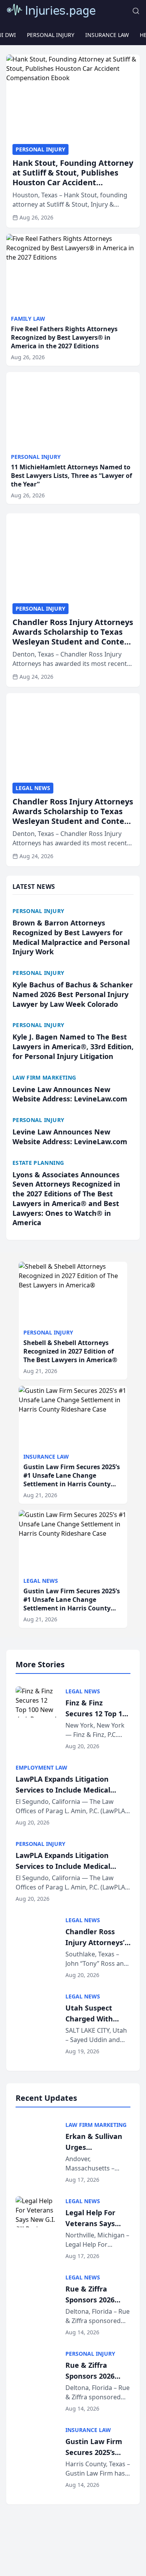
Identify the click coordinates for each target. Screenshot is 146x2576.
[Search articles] (136, 11)
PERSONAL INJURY (51, 35)
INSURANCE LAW (107, 35)
